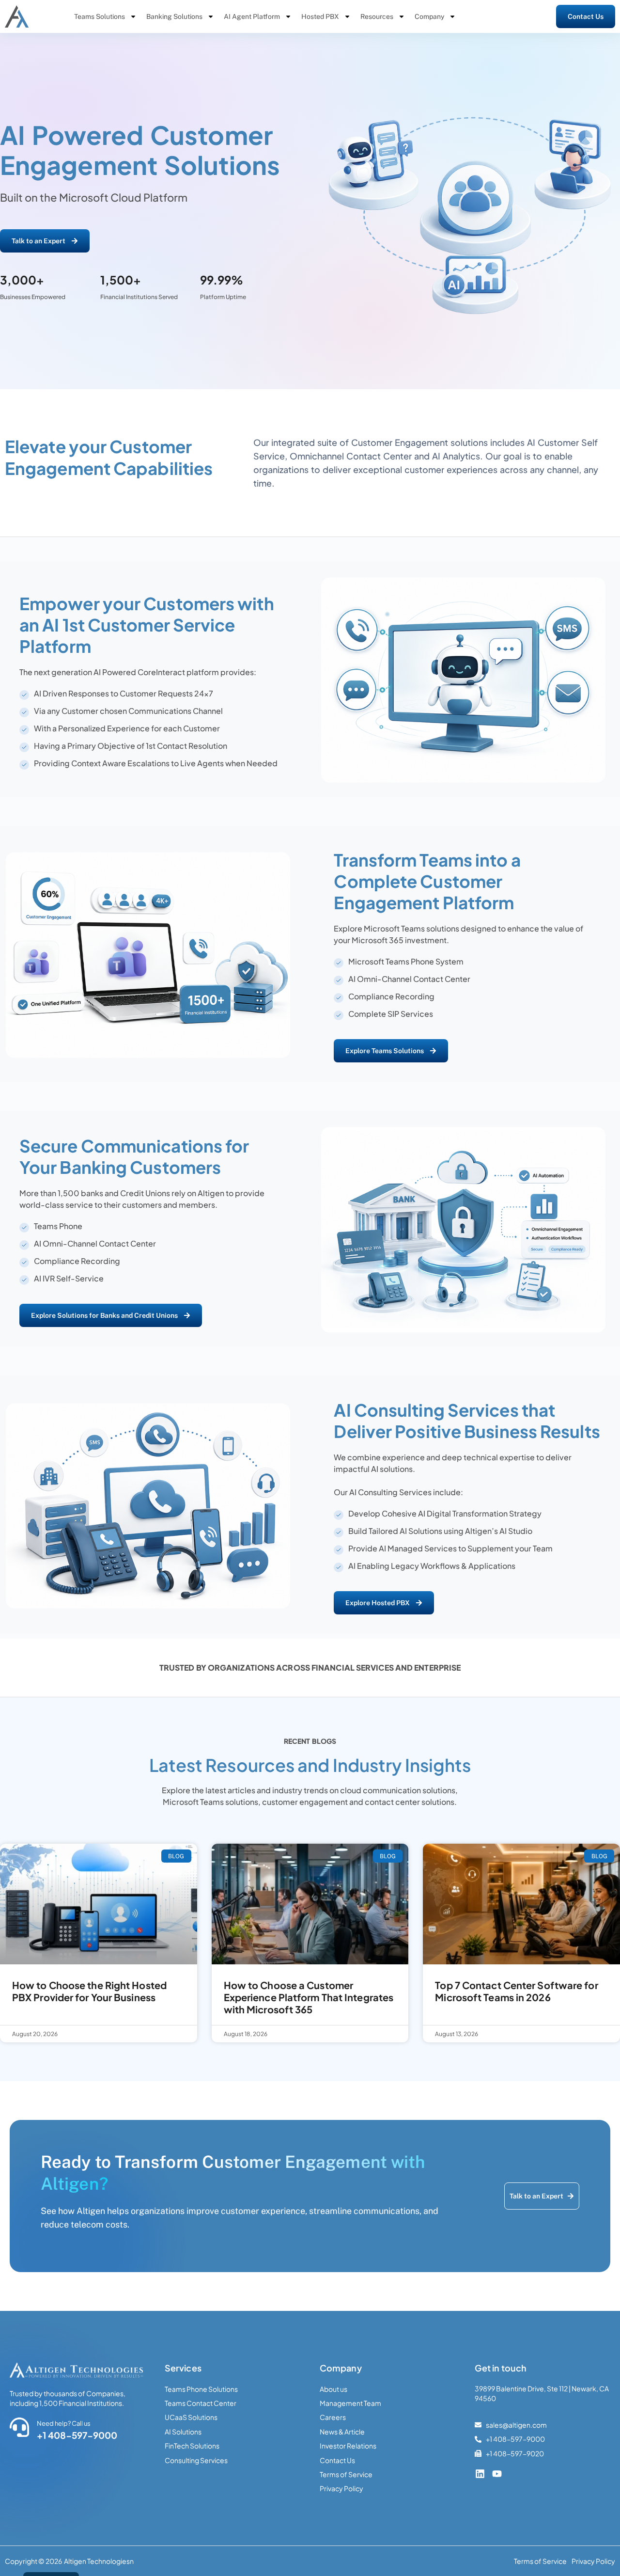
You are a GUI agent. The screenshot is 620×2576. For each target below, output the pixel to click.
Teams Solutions (100, 16)
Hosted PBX (320, 16)
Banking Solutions (174, 16)
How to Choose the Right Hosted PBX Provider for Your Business (89, 1991)
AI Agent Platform (252, 16)
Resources (377, 16)
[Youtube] (497, 2474)
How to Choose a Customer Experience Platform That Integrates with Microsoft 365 (309, 1997)
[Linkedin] (480, 2474)
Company (429, 16)
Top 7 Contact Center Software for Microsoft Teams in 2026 (516, 1991)
